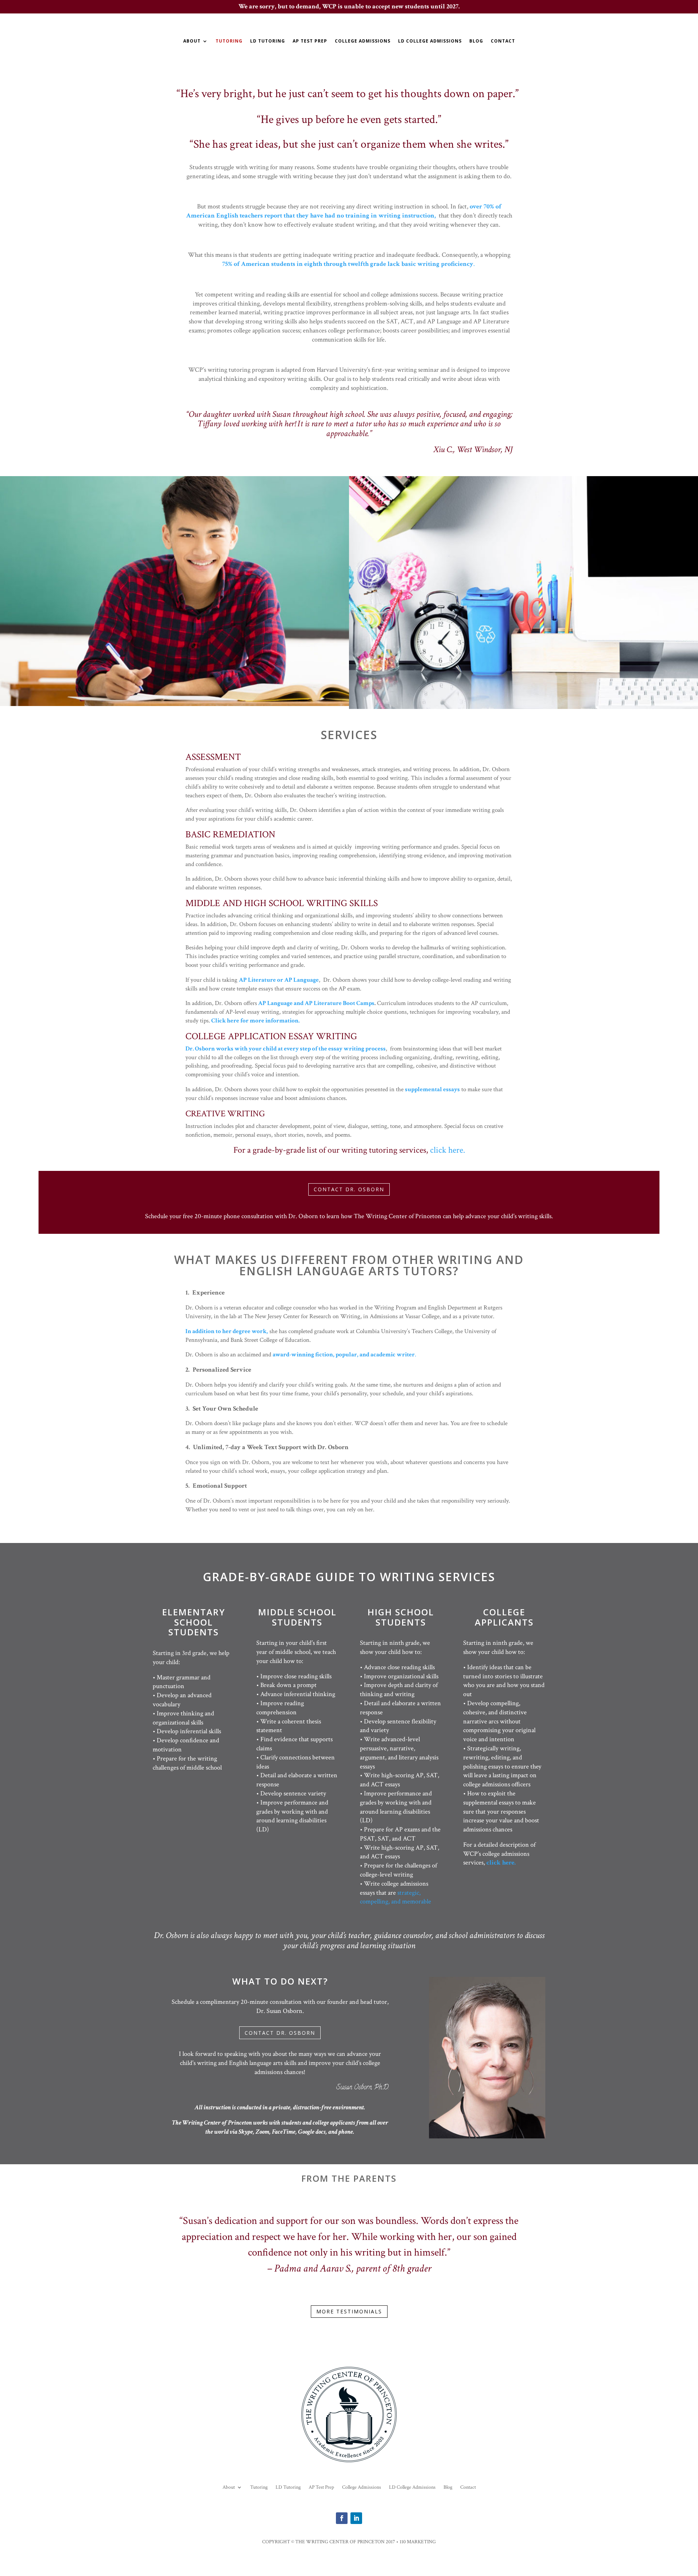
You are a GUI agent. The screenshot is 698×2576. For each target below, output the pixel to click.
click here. (448, 1150)
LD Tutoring (268, 41)
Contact (503, 41)
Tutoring (229, 41)
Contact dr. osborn (349, 1189)
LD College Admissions (430, 41)
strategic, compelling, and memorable (396, 1897)
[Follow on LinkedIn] (356, 2518)
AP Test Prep (310, 41)
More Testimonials (349, 2311)
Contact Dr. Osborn (280, 2033)
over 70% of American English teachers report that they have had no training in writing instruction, (344, 211)
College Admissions (363, 41)
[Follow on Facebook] (342, 2518)
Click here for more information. (255, 1021)
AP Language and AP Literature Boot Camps (316, 1003)
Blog (476, 41)
